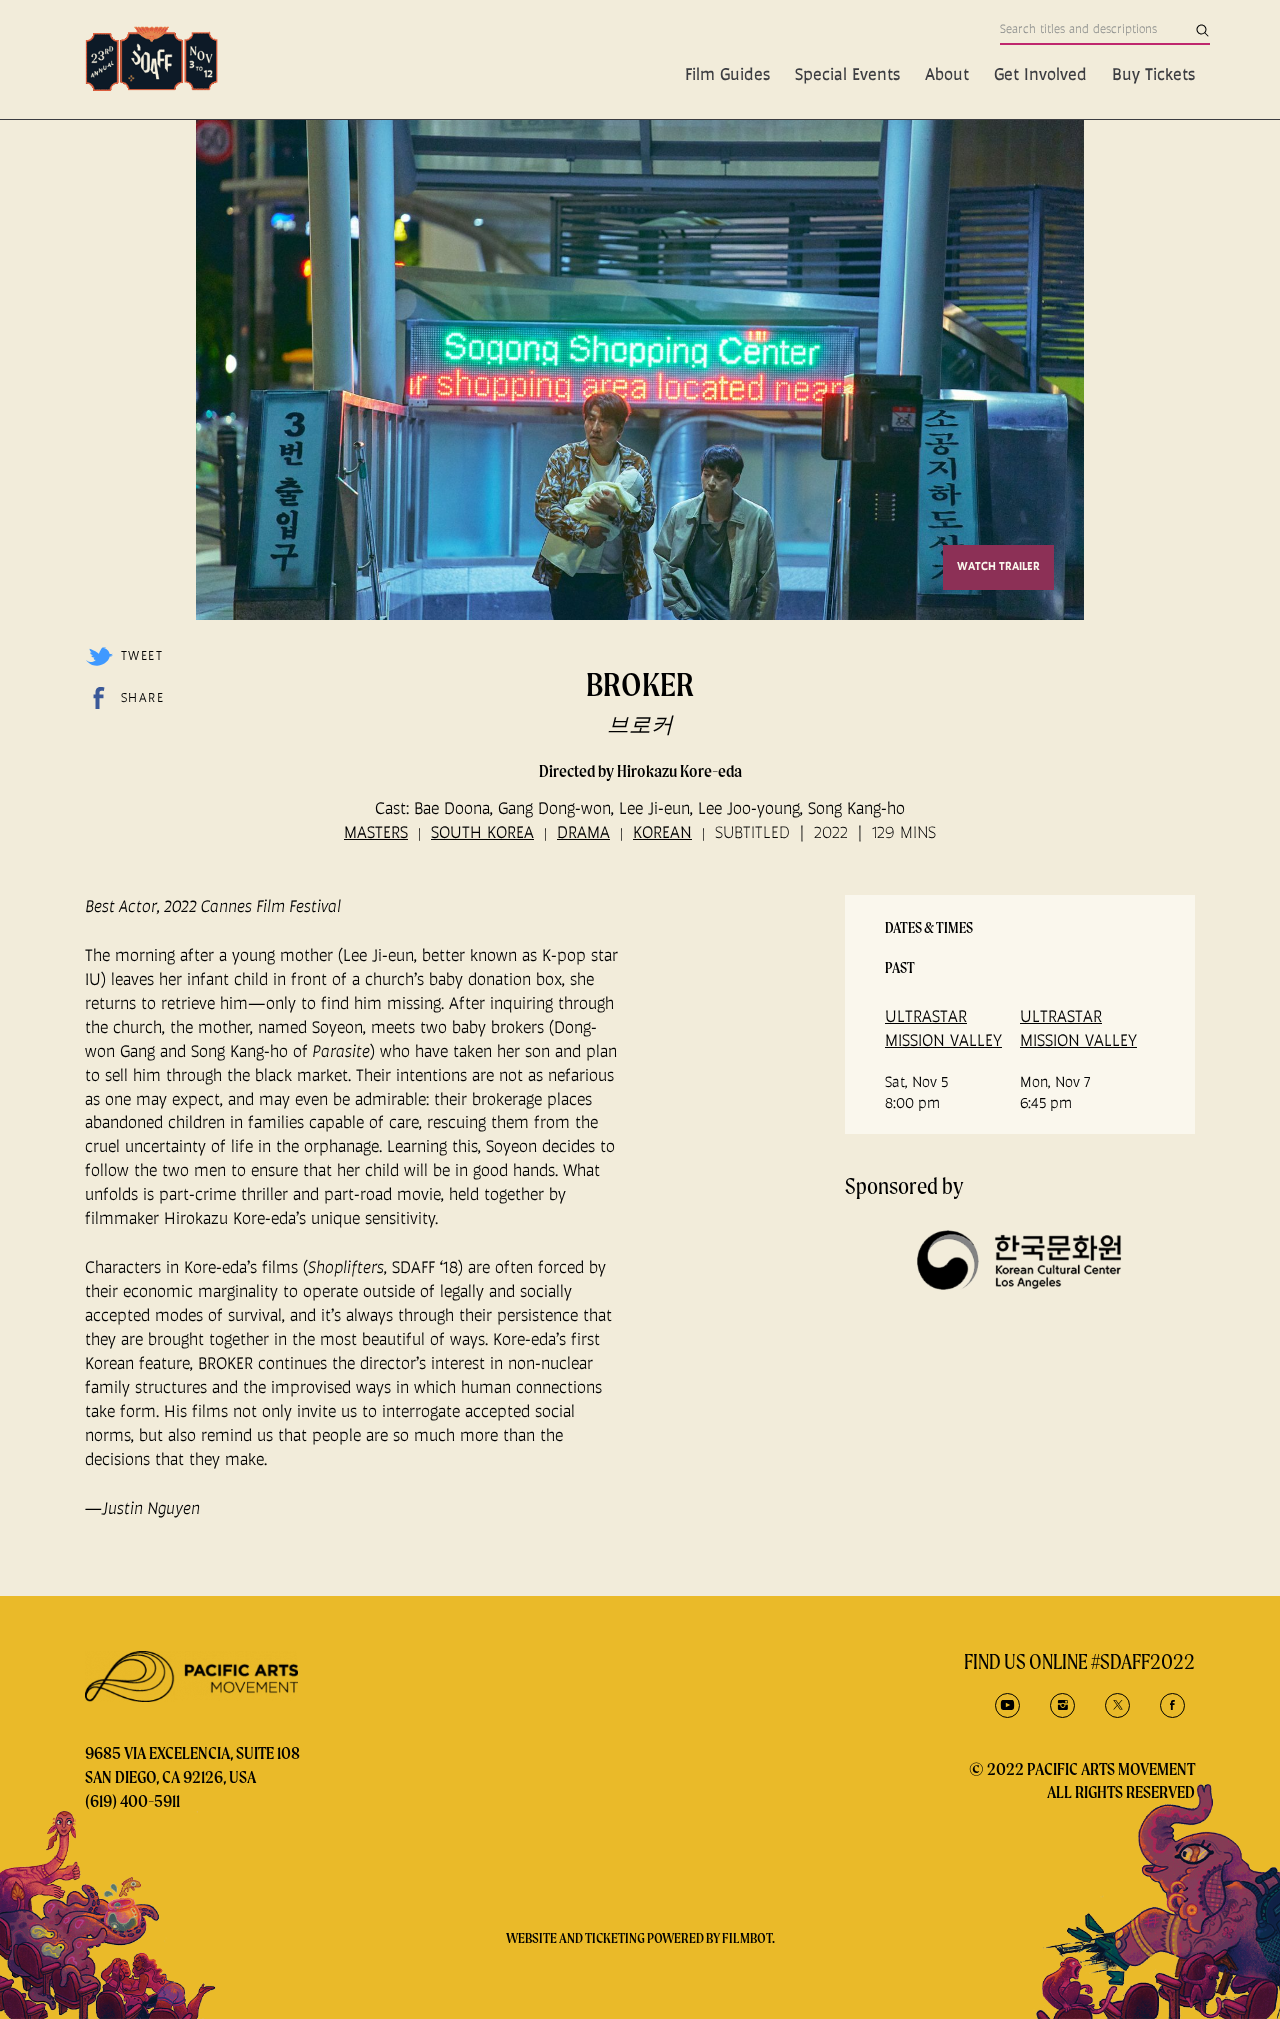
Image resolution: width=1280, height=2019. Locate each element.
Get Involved (1040, 73)
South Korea (482, 832)
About (947, 73)
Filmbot (747, 1938)
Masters (376, 832)
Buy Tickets (1153, 73)
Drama (583, 832)
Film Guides (727, 73)
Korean (662, 832)
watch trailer (998, 566)
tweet (142, 655)
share (142, 697)
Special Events (847, 73)
